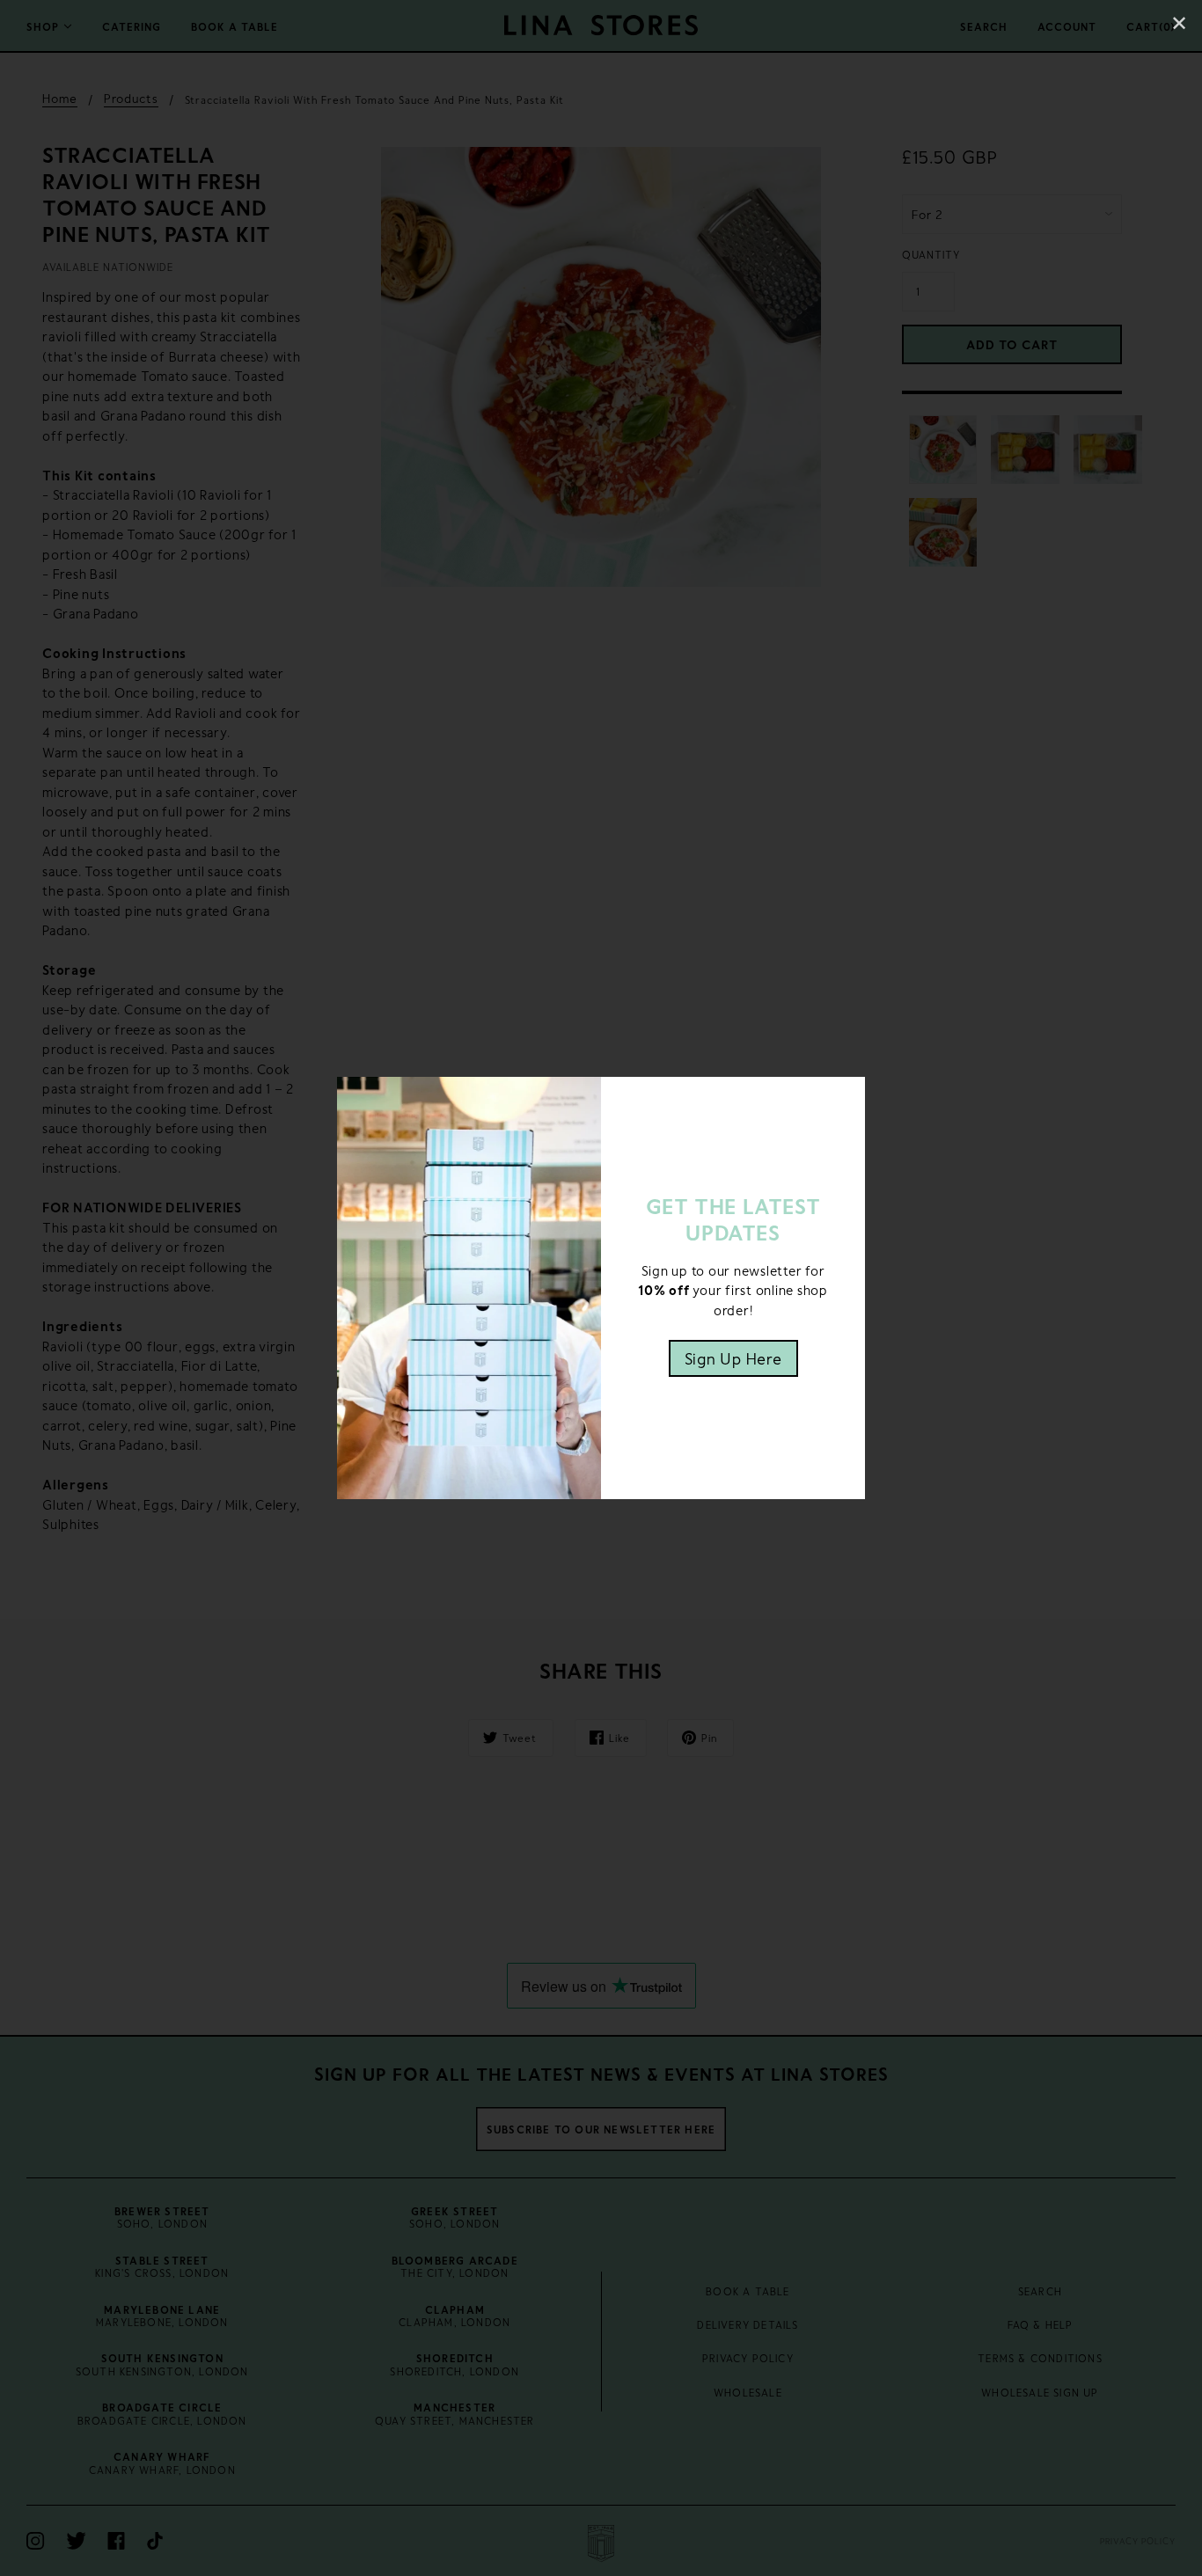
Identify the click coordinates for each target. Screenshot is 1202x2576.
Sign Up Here (733, 1358)
